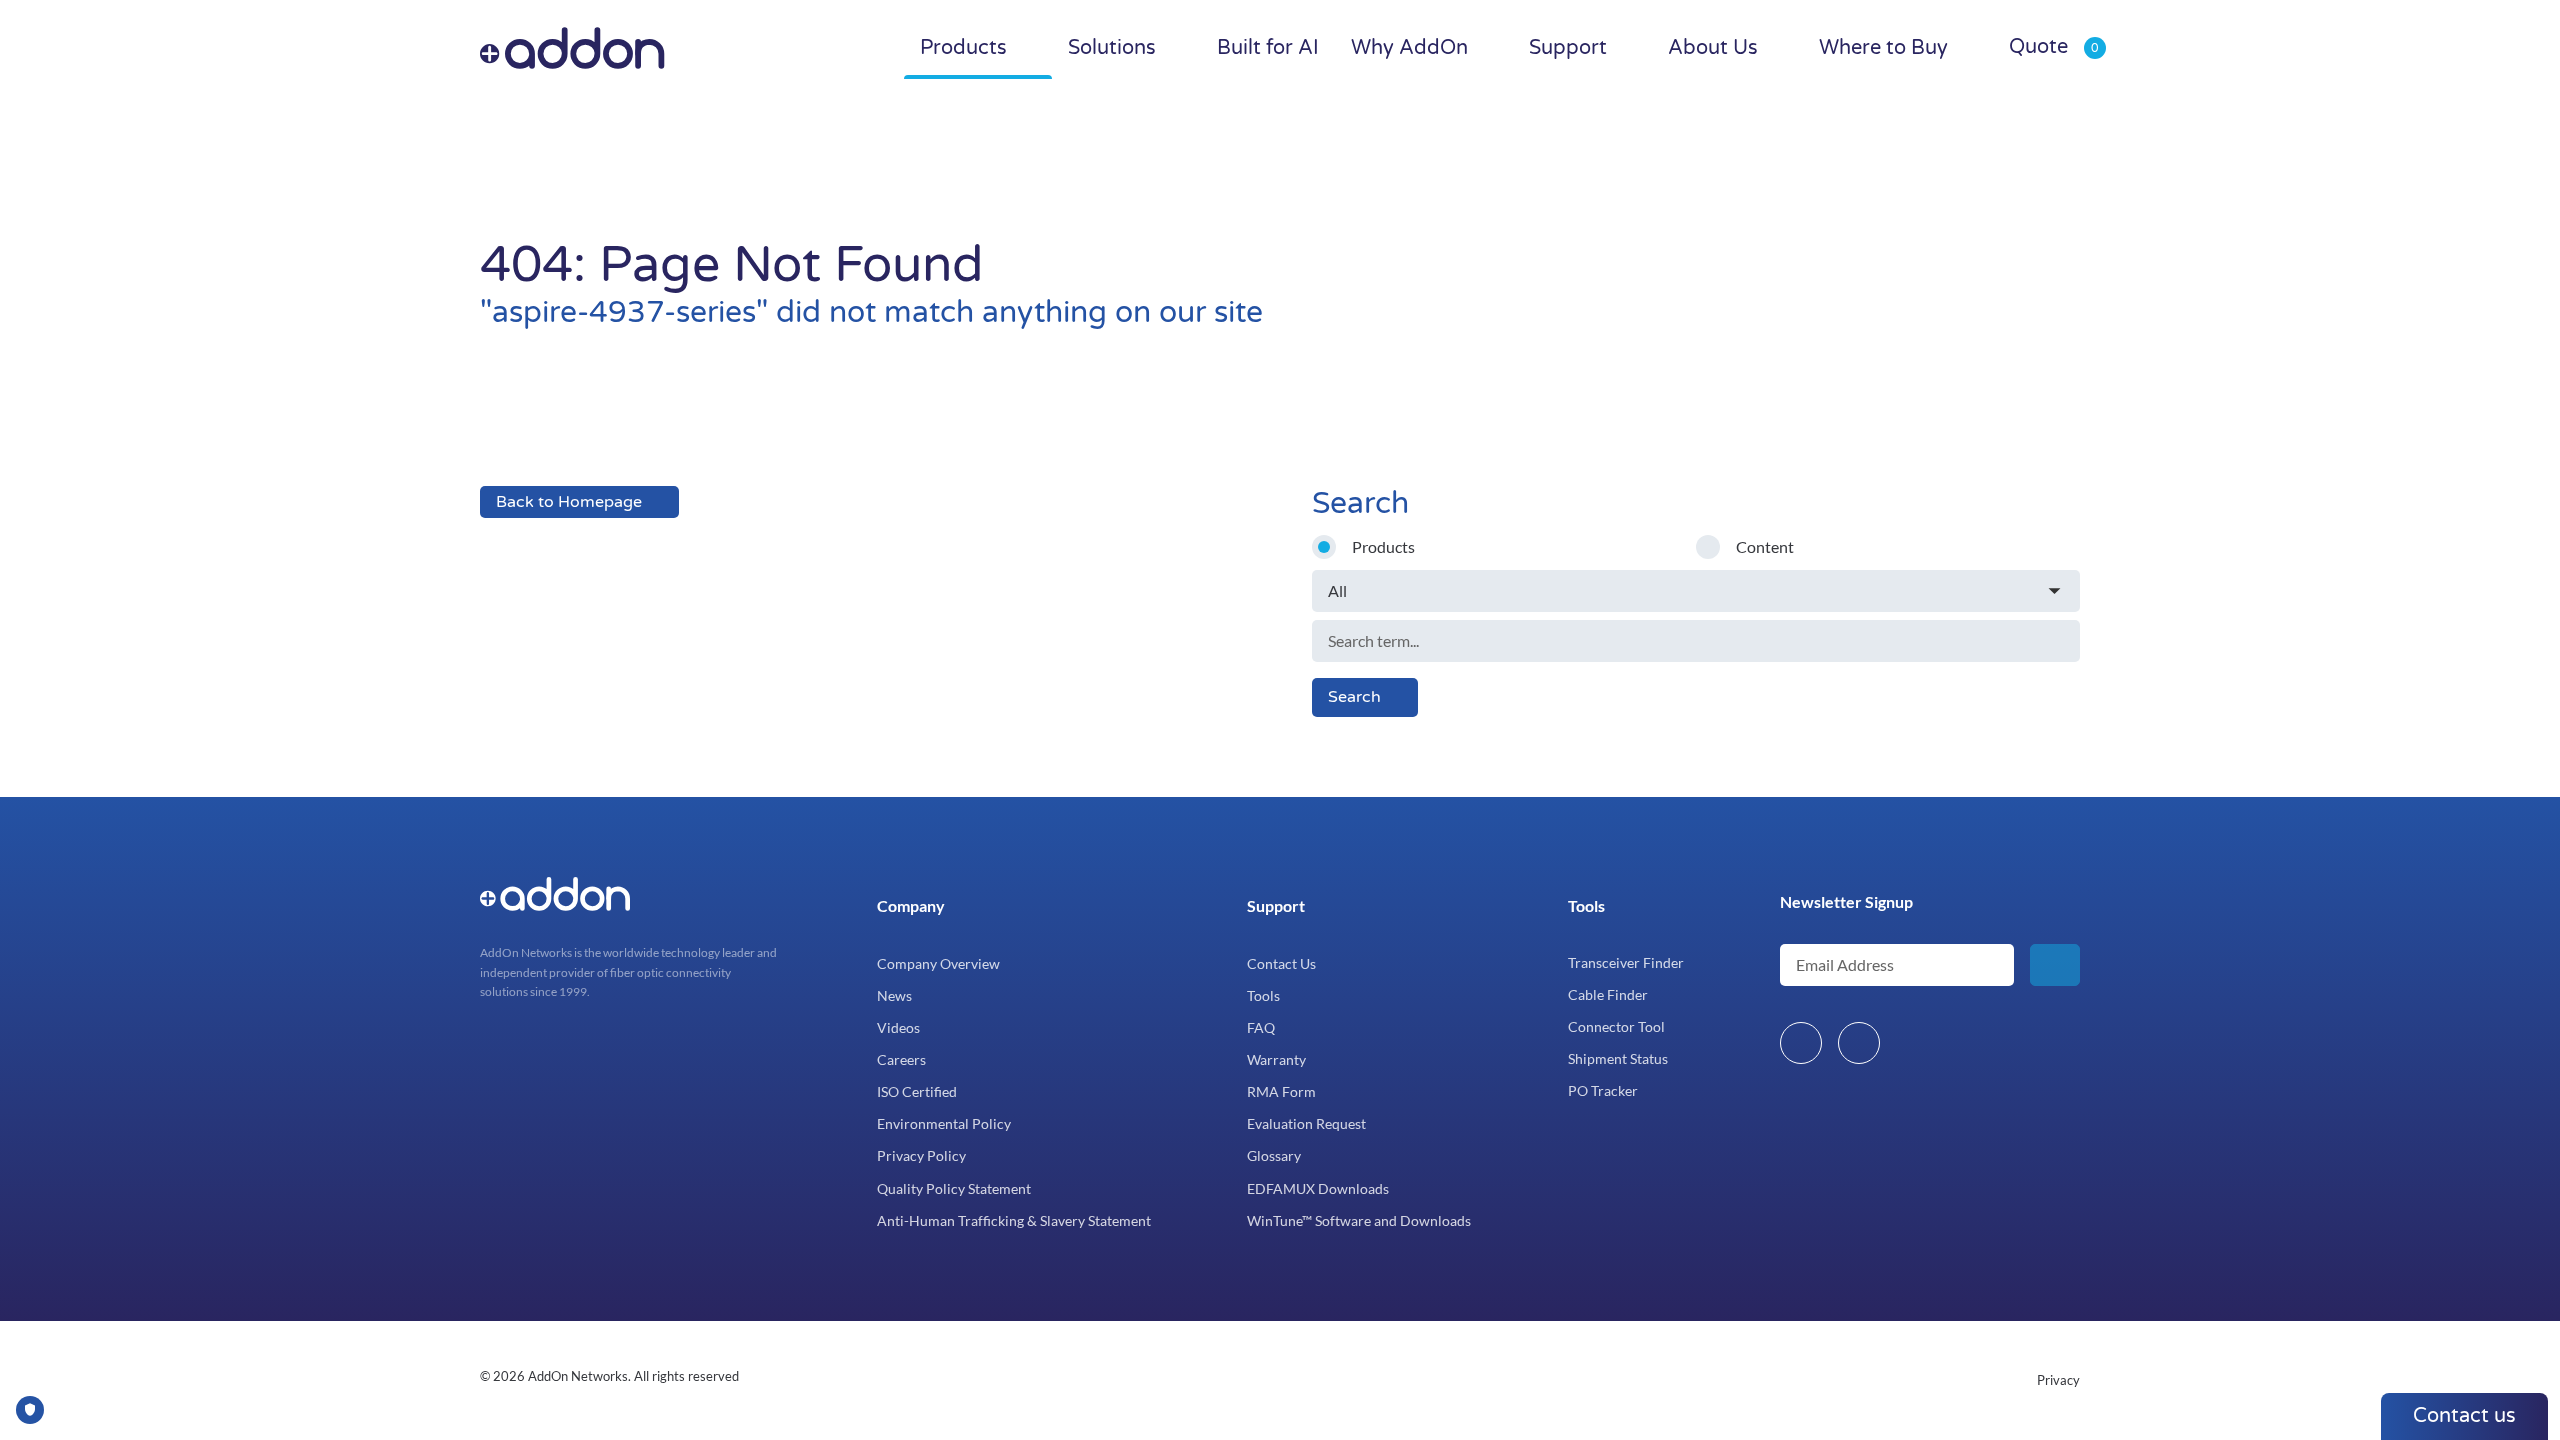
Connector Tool (1616, 1026)
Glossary (1274, 1155)
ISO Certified (917, 1091)
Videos (898, 1027)
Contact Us (1281, 963)
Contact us (2464, 1416)
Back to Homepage (569, 502)
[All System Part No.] (1696, 591)
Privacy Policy (921, 1155)
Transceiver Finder (1626, 962)
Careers (901, 1059)
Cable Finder (1608, 994)
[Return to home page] (613, 48)
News (894, 995)
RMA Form (1281, 1091)
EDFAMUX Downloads (1318, 1188)
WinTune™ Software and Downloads (1359, 1220)
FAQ (1261, 1027)
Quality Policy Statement (954, 1188)
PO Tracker (1603, 1090)
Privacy (2058, 1380)
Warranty (1276, 1059)
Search (1354, 697)
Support (1276, 905)
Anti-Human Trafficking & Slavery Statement (1014, 1220)
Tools (1263, 995)
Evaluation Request (1306, 1123)
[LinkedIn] (1801, 1043)
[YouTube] (1859, 1043)
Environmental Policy (944, 1123)
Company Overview (938, 963)
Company (911, 905)
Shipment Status (1618, 1058)
